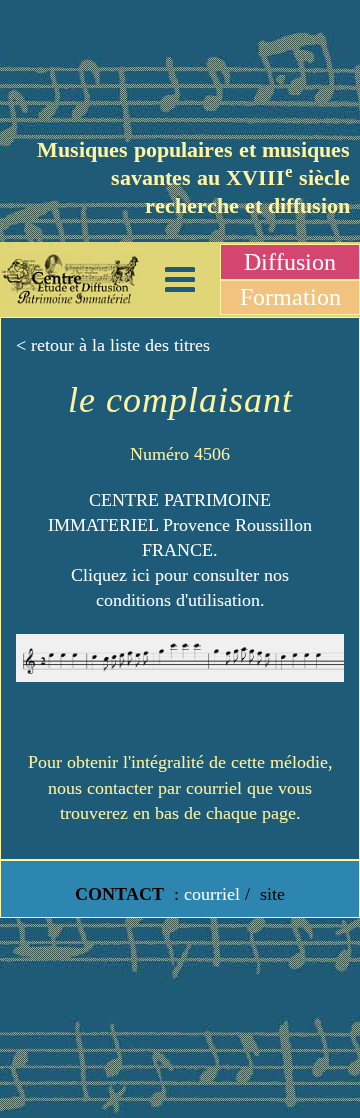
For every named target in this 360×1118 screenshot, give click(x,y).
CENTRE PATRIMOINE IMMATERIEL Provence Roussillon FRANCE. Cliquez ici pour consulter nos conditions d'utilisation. (180, 550)
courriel (212, 894)
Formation (290, 297)
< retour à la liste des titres (113, 345)
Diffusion (290, 262)
